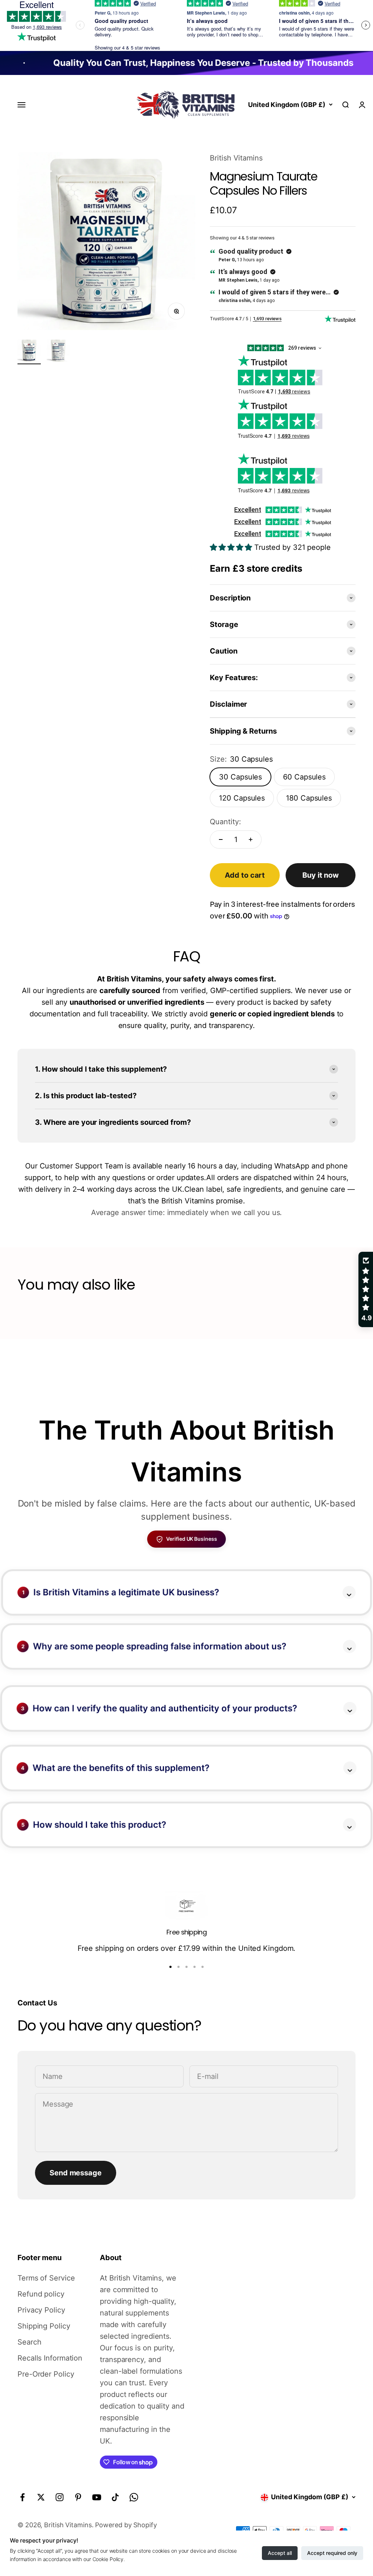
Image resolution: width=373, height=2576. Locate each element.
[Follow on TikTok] (115, 2497)
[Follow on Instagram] (60, 2497)
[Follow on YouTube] (97, 2497)
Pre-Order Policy (46, 2374)
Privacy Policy (41, 2310)
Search (29, 2342)
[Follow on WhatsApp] (134, 2497)
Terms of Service (46, 2278)
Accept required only (332, 2553)
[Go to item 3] (186, 1967)
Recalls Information (50, 2358)
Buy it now (321, 875)
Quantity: (225, 822)
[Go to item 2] (58, 352)
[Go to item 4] (195, 1967)
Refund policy (41, 2294)
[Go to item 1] (29, 352)
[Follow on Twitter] (41, 2497)
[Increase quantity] (251, 840)
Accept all (280, 2553)
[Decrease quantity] (221, 840)
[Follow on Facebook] (22, 2497)
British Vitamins (236, 158)
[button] (146, 2508)
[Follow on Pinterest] (78, 2497)
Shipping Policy (44, 2326)
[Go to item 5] (203, 1967)
